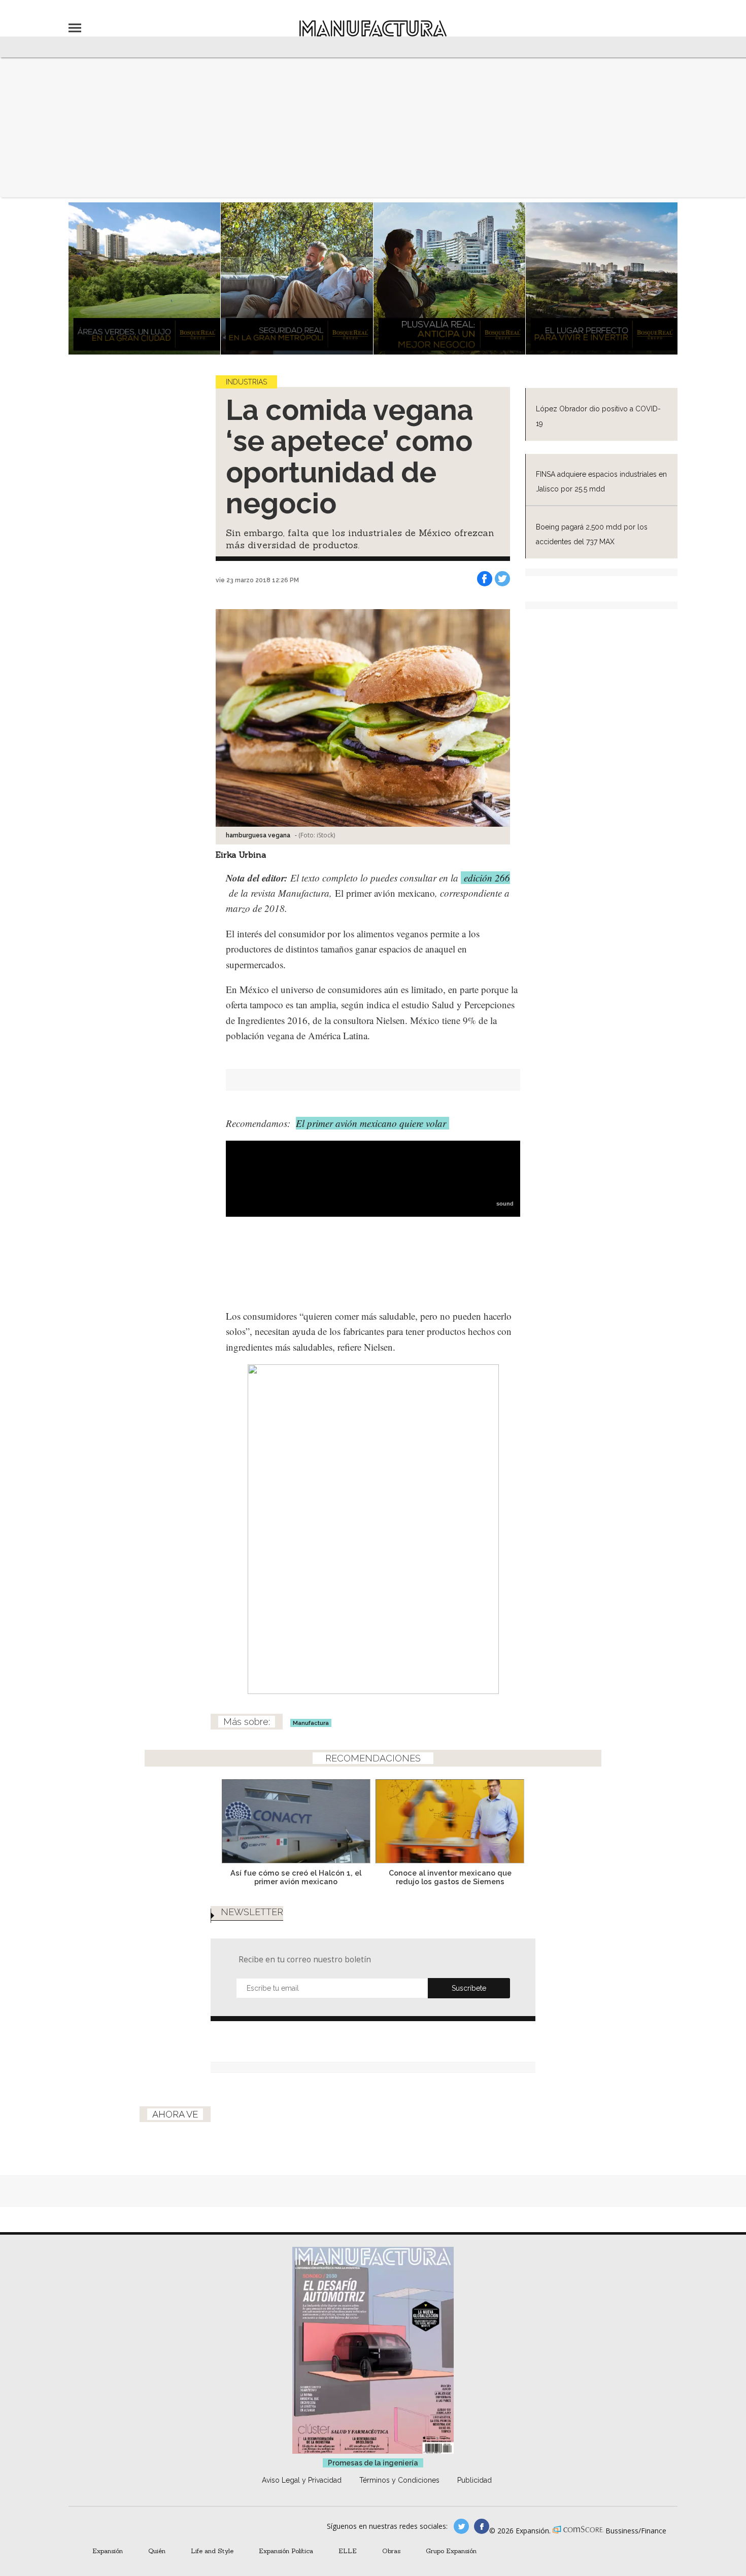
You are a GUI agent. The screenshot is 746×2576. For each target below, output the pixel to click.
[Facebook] (485, 579)
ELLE (348, 2551)
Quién (157, 2551)
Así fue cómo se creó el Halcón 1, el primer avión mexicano (296, 1877)
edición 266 (485, 878)
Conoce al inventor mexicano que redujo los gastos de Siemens (450, 1877)
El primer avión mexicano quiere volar (372, 1123)
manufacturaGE (461, 2526)
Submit (469, 1988)
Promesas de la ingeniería (373, 2463)
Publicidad (474, 2480)
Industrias (246, 382)
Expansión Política (286, 2551)
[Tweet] (502, 579)
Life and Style (212, 2551)
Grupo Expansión (451, 2551)
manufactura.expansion (482, 2526)
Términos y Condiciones (399, 2480)
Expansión (108, 2551)
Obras (391, 2551)
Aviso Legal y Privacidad (302, 2480)
